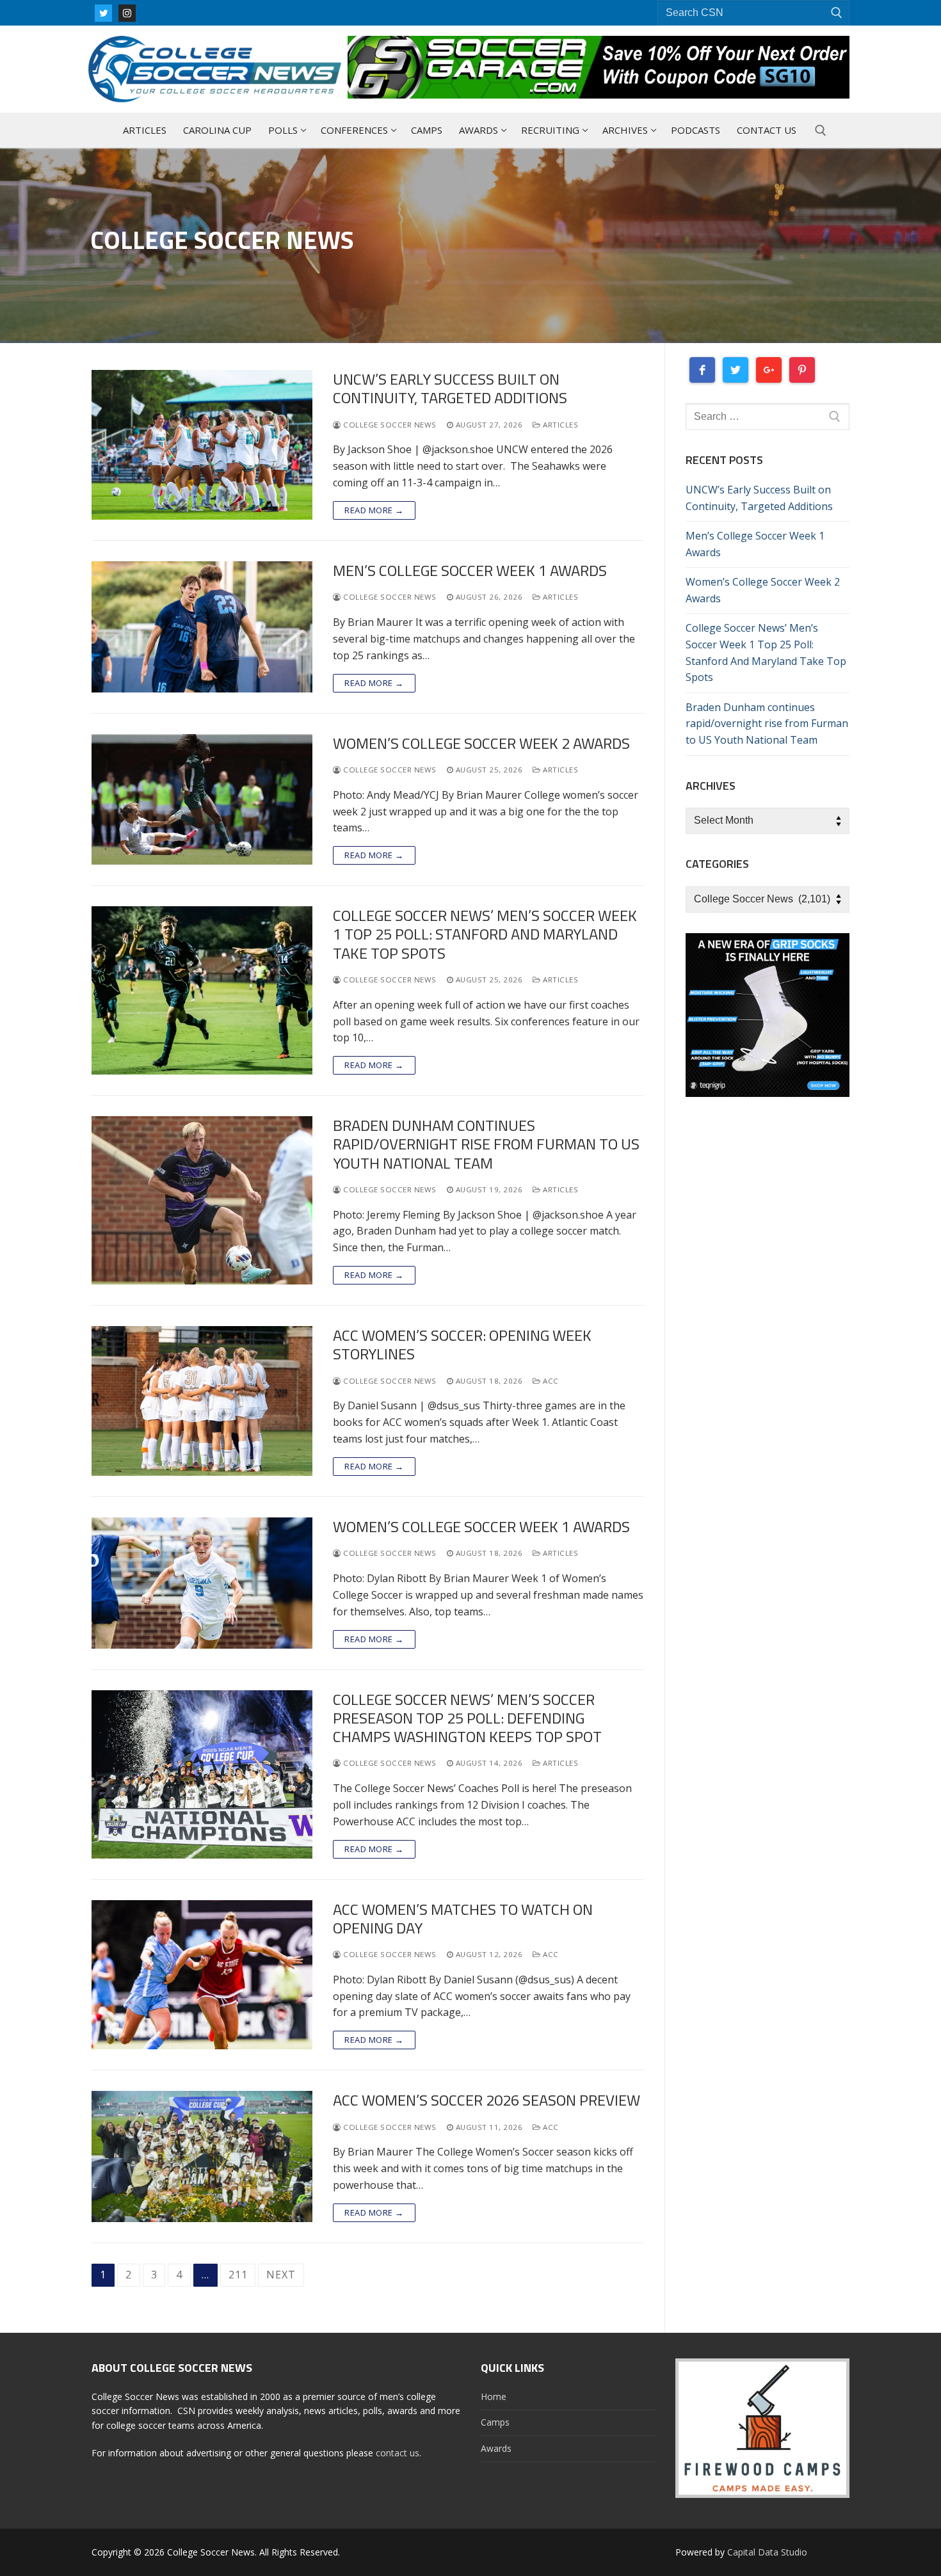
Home (494, 2396)
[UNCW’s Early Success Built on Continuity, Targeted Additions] (202, 445)
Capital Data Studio (767, 2552)
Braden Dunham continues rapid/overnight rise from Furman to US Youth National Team (486, 1144)
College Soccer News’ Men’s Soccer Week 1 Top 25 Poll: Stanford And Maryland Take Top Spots (485, 934)
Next (281, 2275)
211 (238, 2275)
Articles (559, 425)
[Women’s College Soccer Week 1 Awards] (202, 1583)
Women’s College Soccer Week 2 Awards (481, 743)
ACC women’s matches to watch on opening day (463, 1919)
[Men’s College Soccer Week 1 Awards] (202, 627)
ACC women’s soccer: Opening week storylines (462, 1345)
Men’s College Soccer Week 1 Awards (470, 571)
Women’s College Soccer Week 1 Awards (481, 1527)
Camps (495, 2422)
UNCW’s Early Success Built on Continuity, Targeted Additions (450, 388)
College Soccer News (389, 425)
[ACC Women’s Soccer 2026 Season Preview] (202, 2156)
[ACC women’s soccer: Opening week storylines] (202, 1401)
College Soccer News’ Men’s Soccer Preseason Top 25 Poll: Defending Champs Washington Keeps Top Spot (467, 1718)
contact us (398, 2453)
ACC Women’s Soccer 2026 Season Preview (487, 2100)
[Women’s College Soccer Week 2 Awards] (202, 800)
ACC (550, 1381)
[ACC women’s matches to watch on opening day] (202, 1975)
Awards (496, 2448)
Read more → (374, 510)
